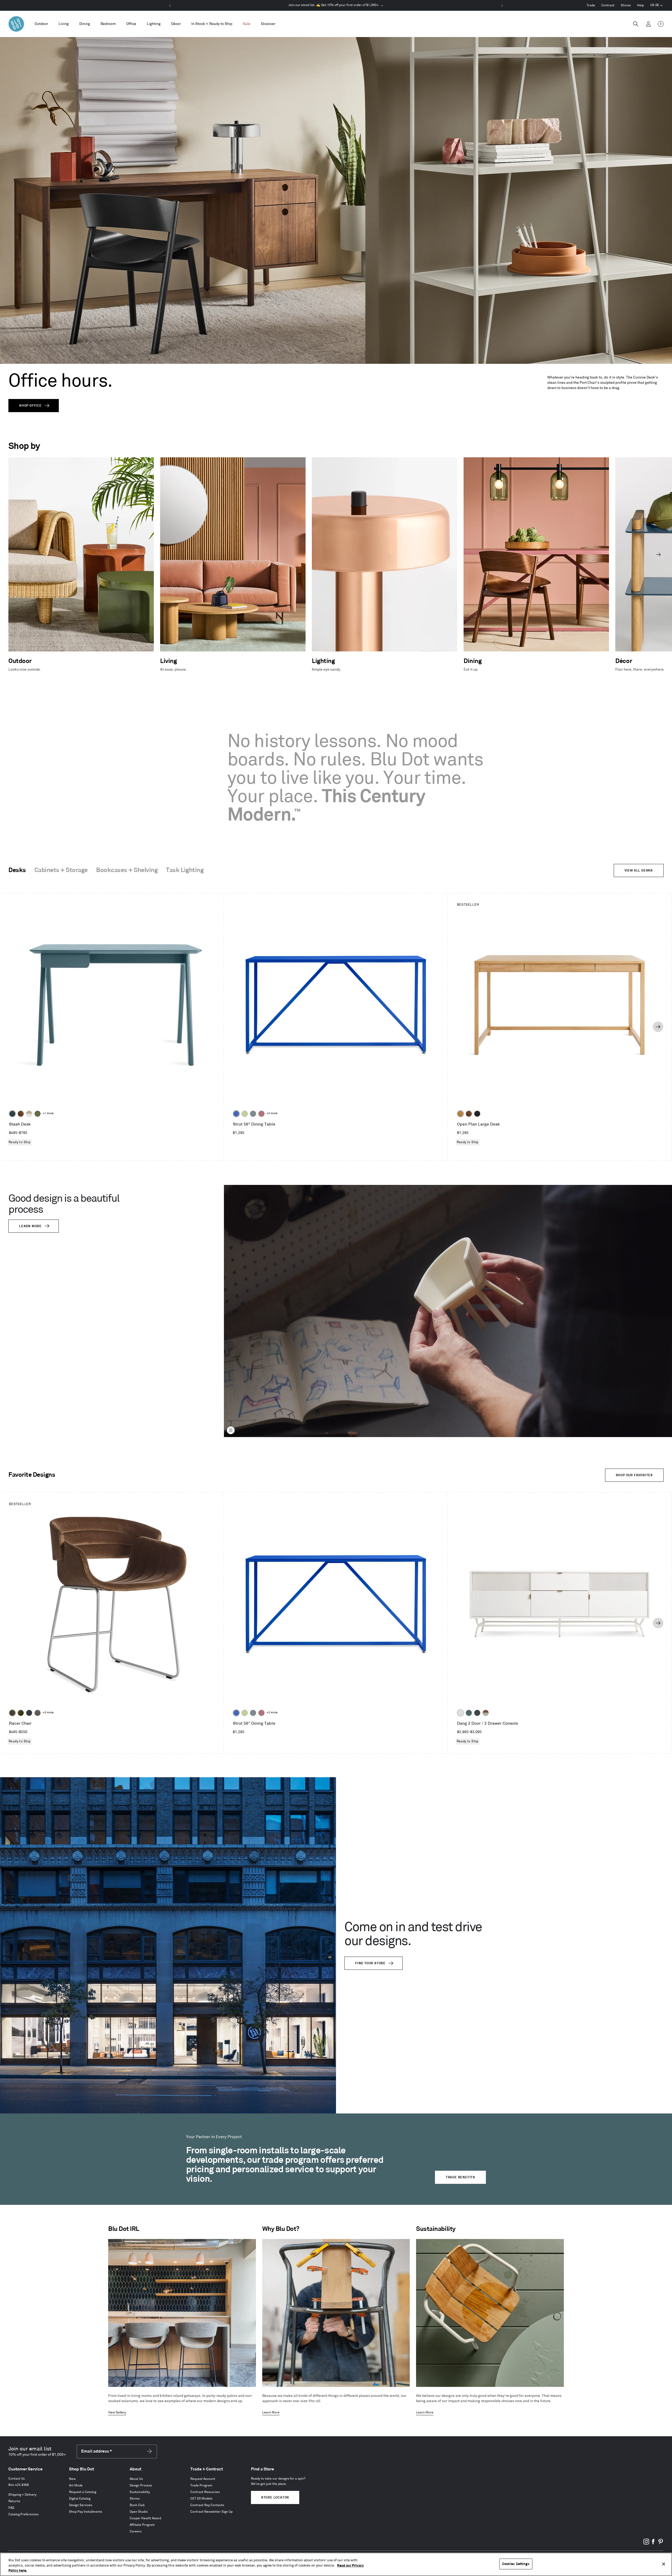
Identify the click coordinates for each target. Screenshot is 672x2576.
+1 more (48, 1113)
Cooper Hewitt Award (145, 2518)
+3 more (272, 1113)
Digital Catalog (80, 2499)
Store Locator (275, 2498)
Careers (136, 2531)
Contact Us (17, 2479)
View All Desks (639, 871)
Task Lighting (185, 870)
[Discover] (268, 24)
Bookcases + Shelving (127, 870)
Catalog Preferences (23, 2514)
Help (640, 5)
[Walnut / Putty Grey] (486, 1713)
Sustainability (140, 2492)
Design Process (141, 2486)
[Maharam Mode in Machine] (29, 1713)
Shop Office (30, 406)
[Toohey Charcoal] (38, 1713)
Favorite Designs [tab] (32, 1475)
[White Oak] (460, 1114)
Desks (17, 870)
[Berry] (261, 1114)
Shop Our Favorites (634, 1475)
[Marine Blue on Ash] (12, 1114)
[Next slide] (658, 554)
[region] (336, 2564)
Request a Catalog (83, 2492)
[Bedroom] (108, 24)
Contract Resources (205, 2492)
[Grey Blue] (253, 1114)
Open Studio (139, 2512)
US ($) (657, 6)
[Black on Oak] (477, 1114)
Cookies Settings (516, 2564)
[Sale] (247, 24)
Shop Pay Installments (86, 2512)
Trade (591, 5)
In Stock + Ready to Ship (212, 24)
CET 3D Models (201, 2499)
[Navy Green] (477, 1713)
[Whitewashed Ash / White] (29, 1114)
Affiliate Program (142, 2525)
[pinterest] (660, 2544)
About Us (136, 2479)
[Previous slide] (14, 554)
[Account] (648, 24)
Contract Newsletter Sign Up (211, 2512)
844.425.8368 (19, 2485)
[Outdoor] (41, 24)
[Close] (664, 2564)
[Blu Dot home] (16, 24)
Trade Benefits (460, 2177)
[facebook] (653, 2544)
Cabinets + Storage (61, 870)
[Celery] (245, 1114)
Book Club (137, 2505)
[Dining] (85, 24)
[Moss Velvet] (21, 1713)
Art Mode (76, 2486)
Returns (14, 2501)
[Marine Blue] (469, 1713)
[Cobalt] (236, 1114)
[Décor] (176, 24)
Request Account (203, 2479)
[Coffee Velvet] (12, 1713)
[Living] (64, 24)
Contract (608, 5)
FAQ (11, 2508)
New (72, 2479)
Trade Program (201, 2486)
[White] (460, 1713)
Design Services (81, 2505)
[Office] (131, 24)
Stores (626, 5)
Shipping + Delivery (22, 2495)
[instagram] (646, 2544)
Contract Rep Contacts (207, 2505)
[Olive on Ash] (38, 1114)
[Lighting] (154, 24)
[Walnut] (21, 1114)
